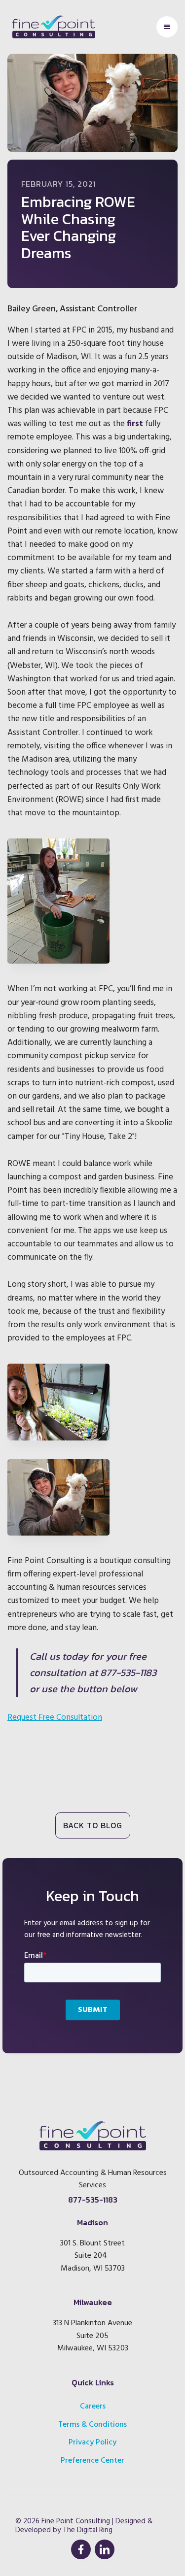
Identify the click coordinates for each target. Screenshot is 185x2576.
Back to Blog (93, 1825)
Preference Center (92, 2461)
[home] (51, 27)
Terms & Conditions (92, 2425)
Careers (93, 2407)
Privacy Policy (92, 2442)
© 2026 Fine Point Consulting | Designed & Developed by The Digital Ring (84, 2526)
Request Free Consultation (55, 1718)
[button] (167, 27)
